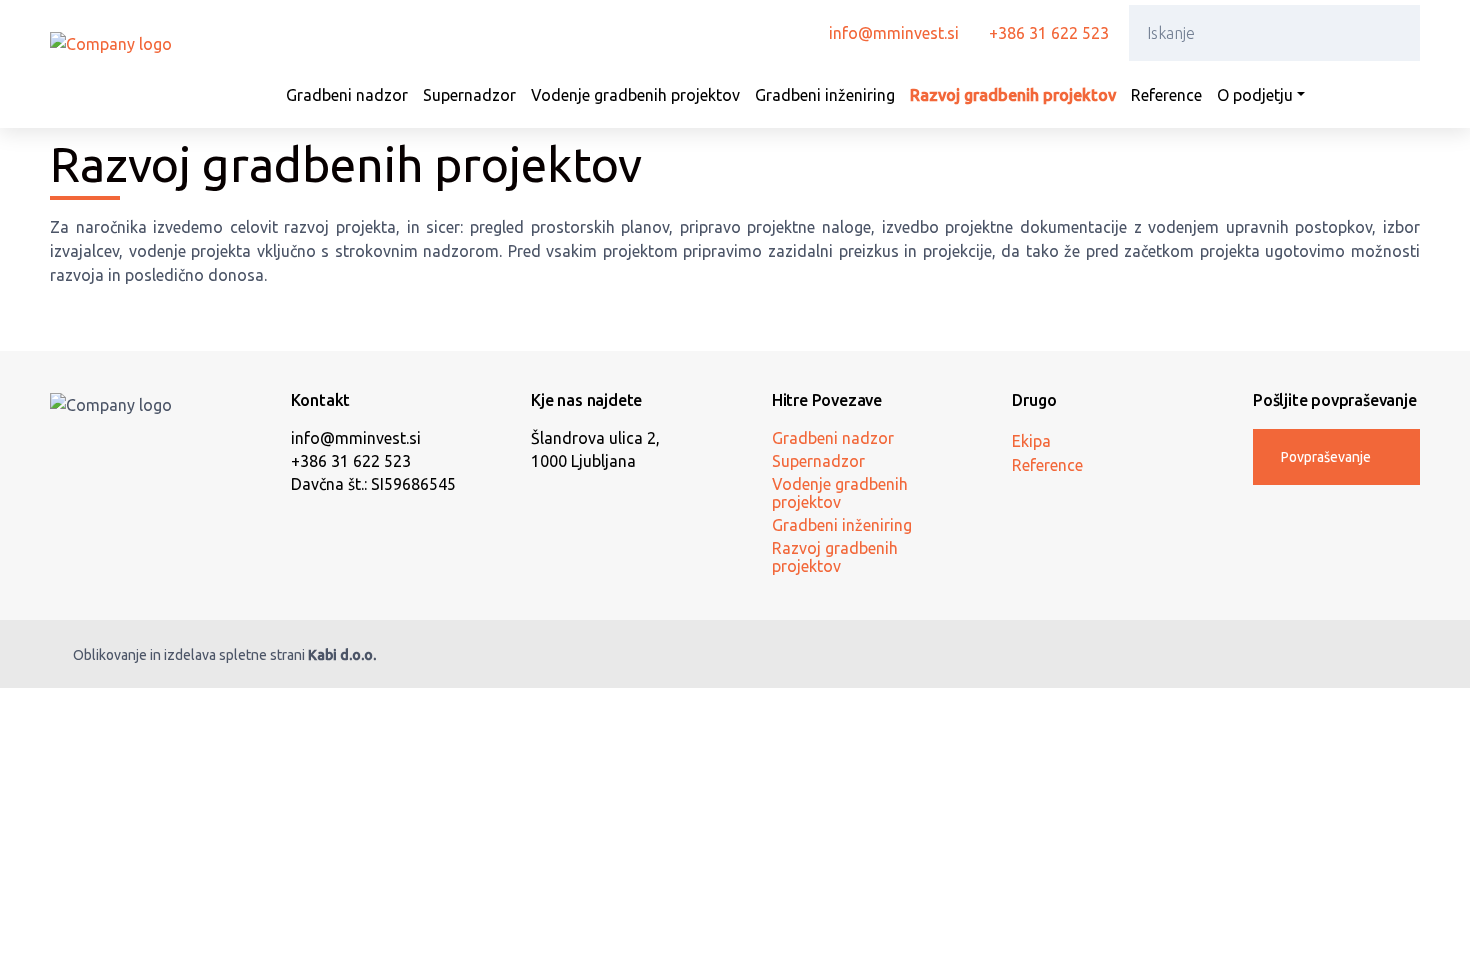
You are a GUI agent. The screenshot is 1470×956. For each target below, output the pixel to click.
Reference (1166, 95)
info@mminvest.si (894, 33)
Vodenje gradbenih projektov (635, 95)
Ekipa (1031, 441)
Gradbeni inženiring (825, 95)
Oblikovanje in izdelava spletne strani (224, 655)
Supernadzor (469, 95)
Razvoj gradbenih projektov (1013, 95)
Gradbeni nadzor (347, 95)
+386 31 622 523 (1049, 33)
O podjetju (1255, 95)
